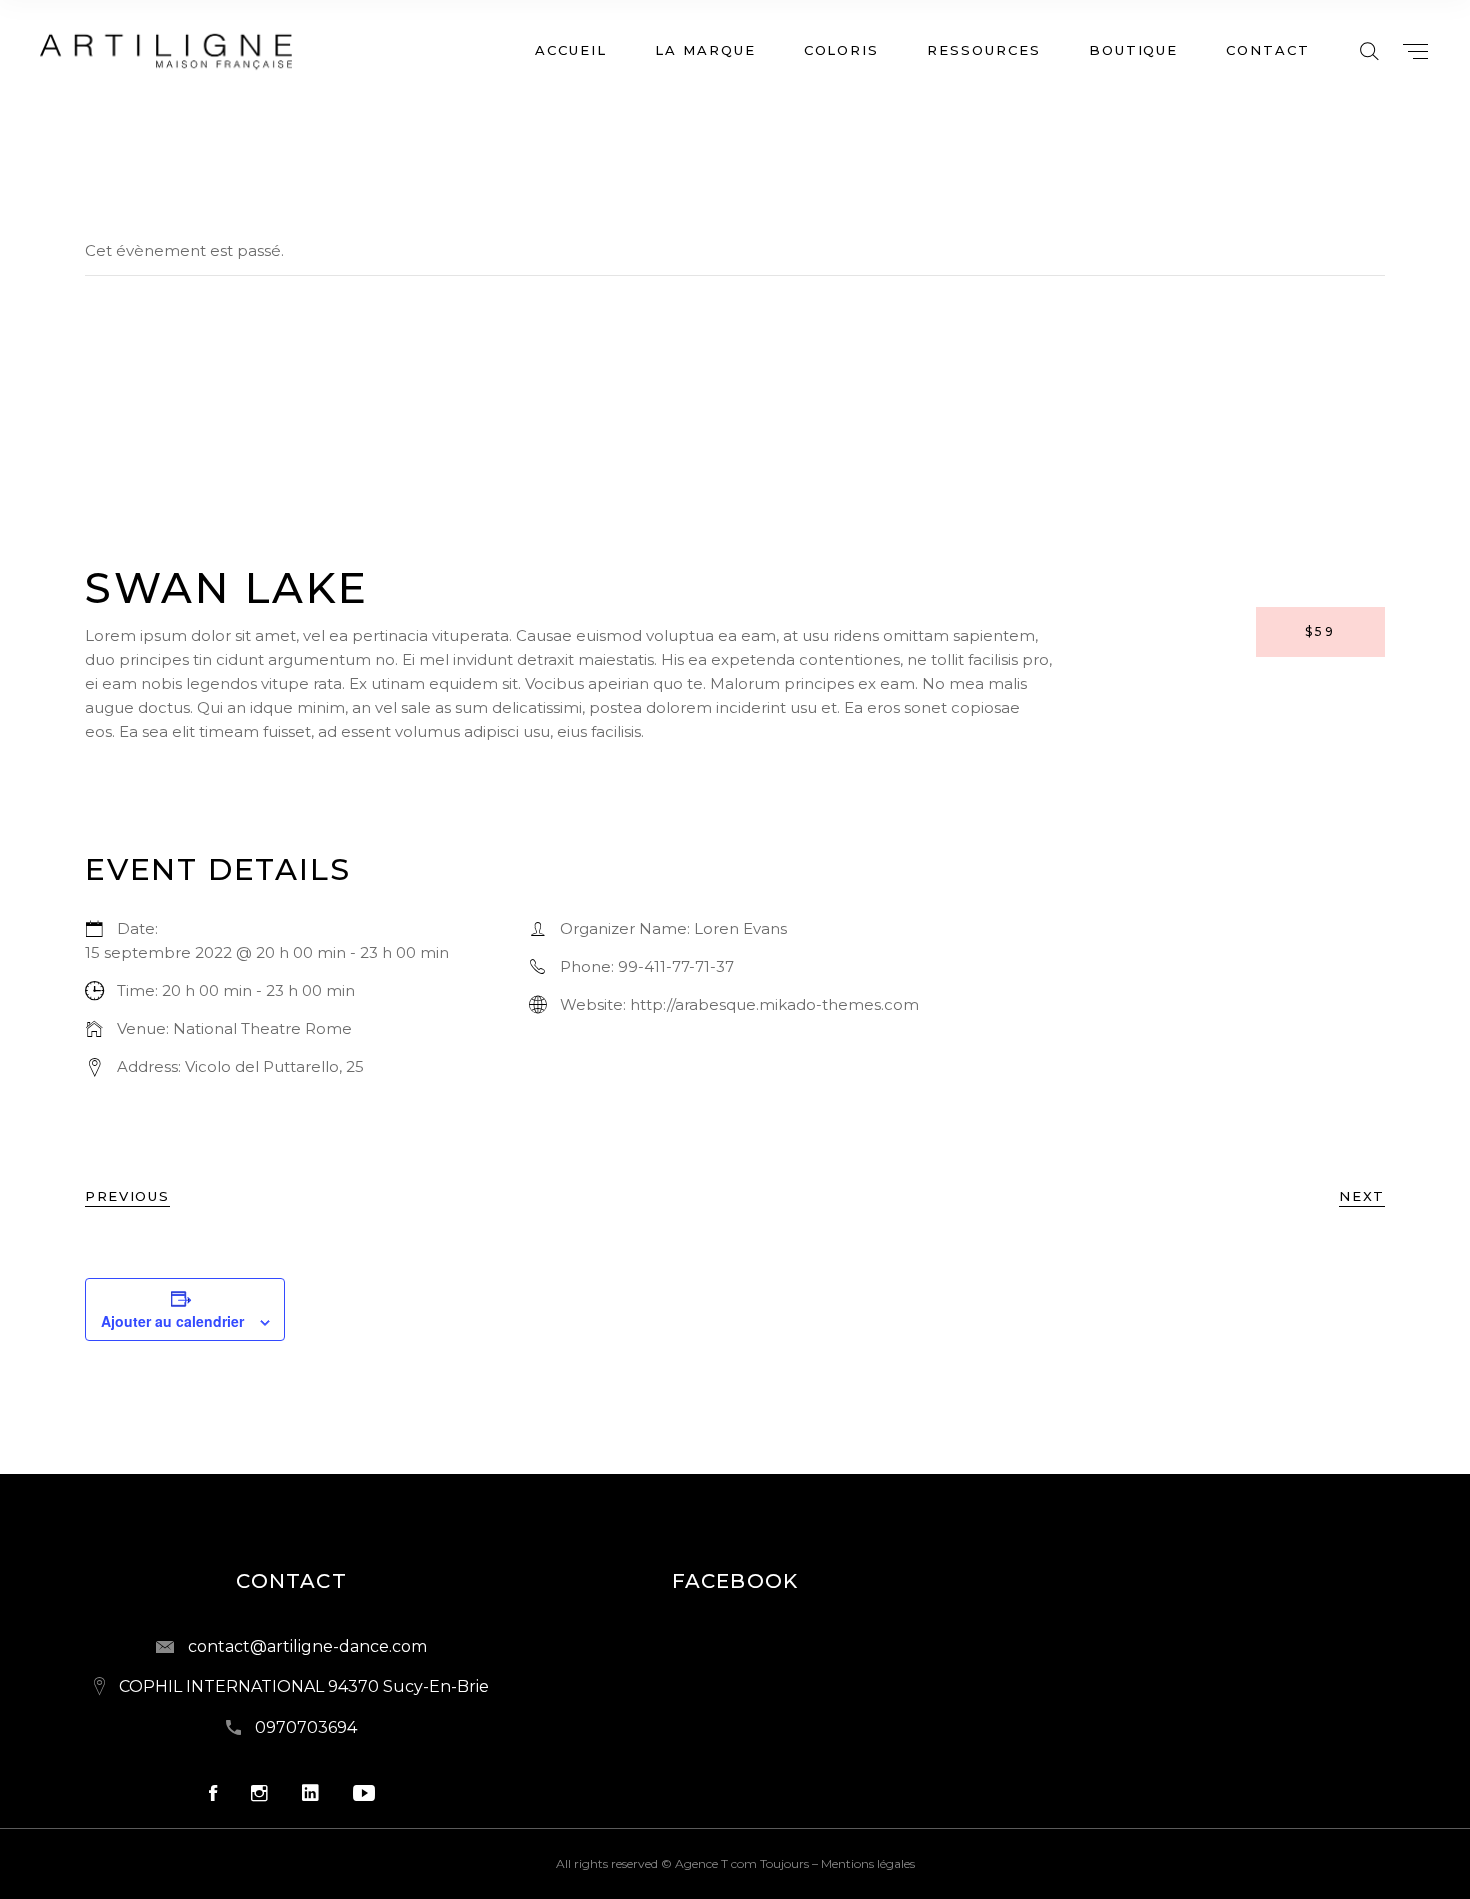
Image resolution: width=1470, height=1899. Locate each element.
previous (127, 1196)
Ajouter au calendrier (172, 1321)
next (1362, 1196)
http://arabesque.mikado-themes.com (774, 1004)
